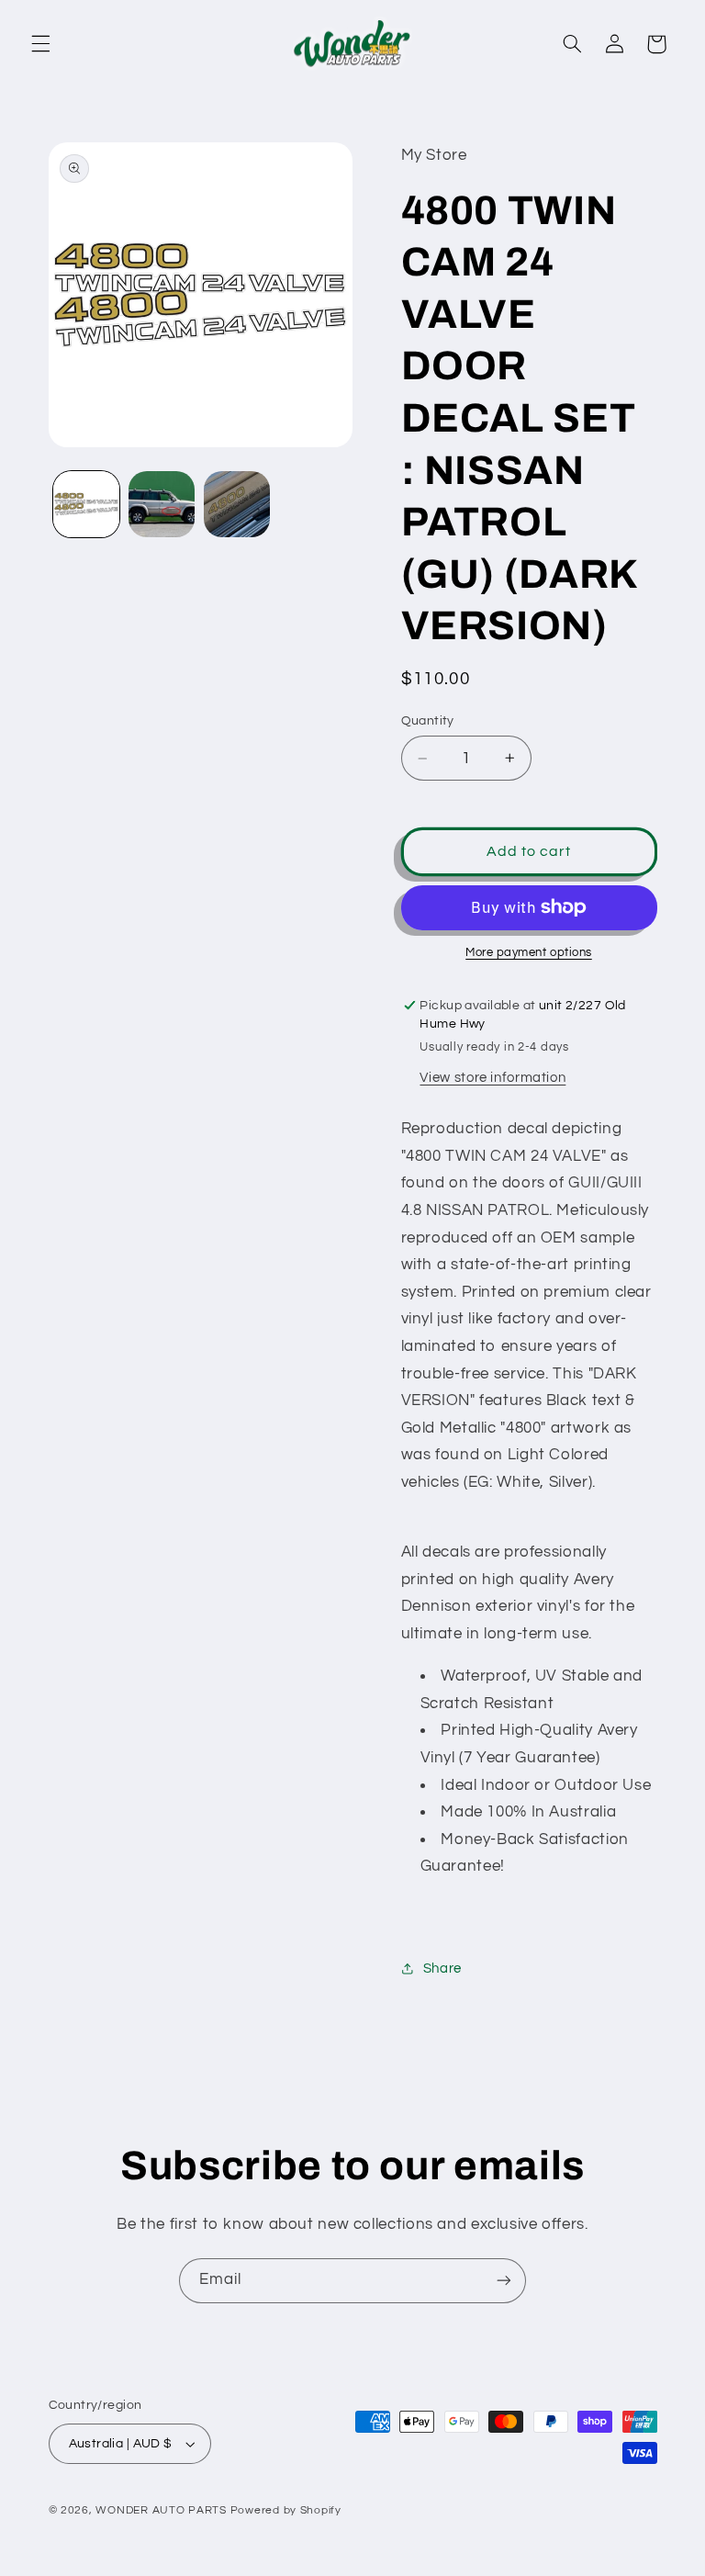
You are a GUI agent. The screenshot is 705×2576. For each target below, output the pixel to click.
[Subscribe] (504, 2281)
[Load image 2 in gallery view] (162, 504)
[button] (40, 44)
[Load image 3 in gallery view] (237, 504)
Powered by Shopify (286, 2510)
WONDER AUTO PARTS (161, 2510)
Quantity (428, 721)
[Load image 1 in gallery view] (86, 504)
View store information (492, 1078)
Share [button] (442, 1969)
